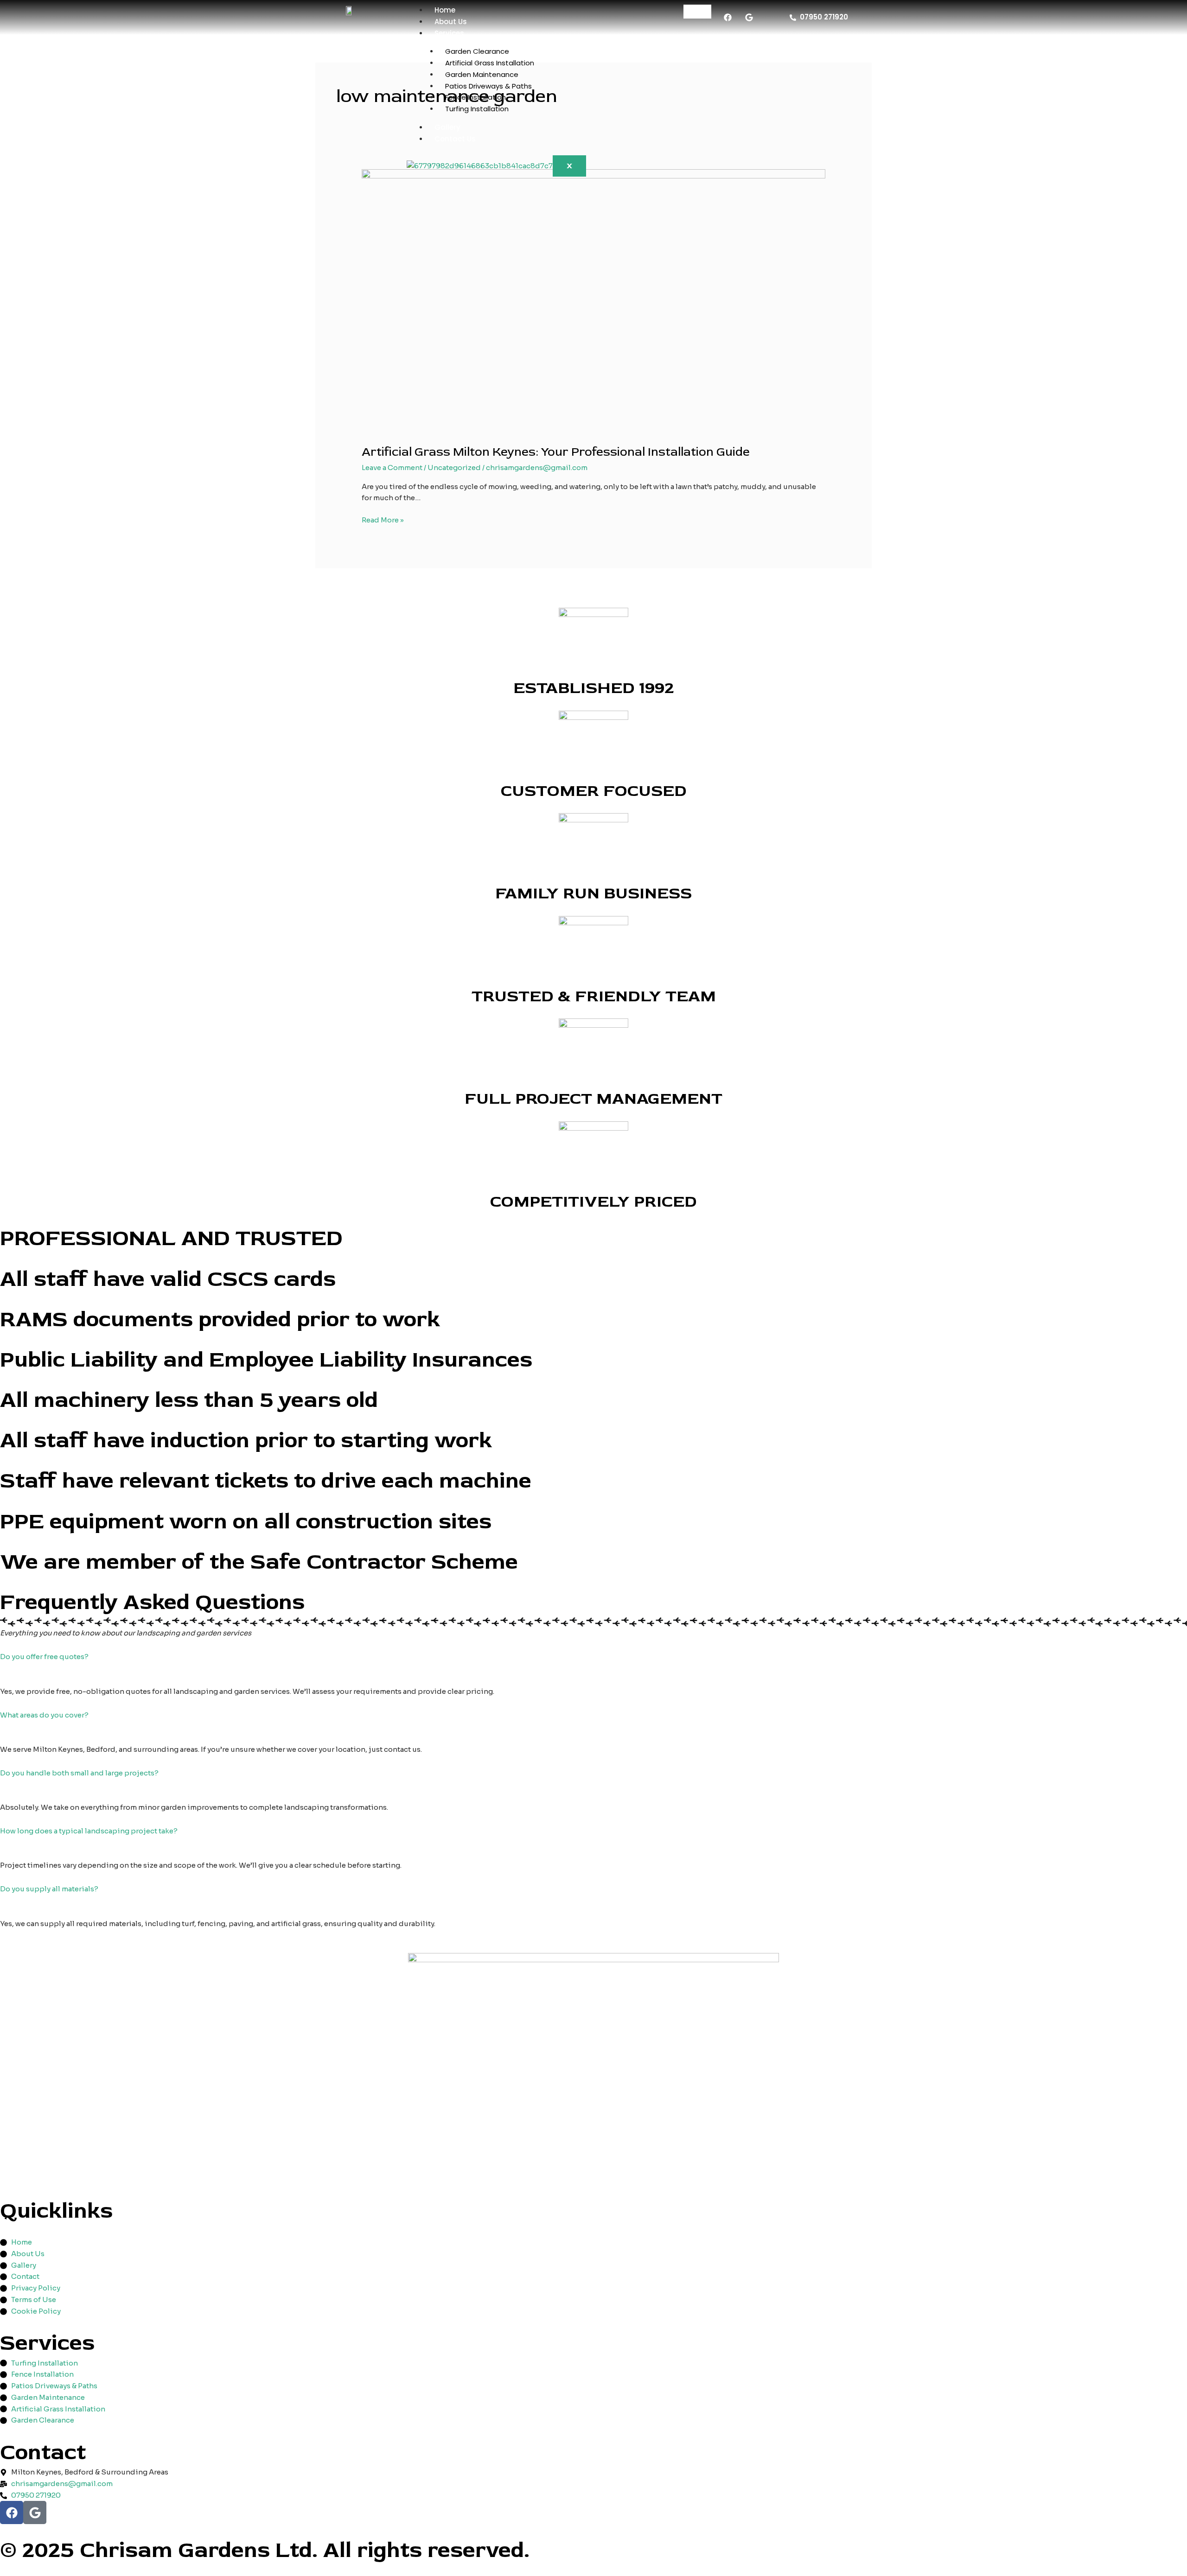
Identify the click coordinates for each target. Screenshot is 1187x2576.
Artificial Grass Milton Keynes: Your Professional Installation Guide (556, 452)
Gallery (447, 127)
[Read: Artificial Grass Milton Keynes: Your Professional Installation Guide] (593, 301)
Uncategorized (454, 467)
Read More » (383, 519)
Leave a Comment (392, 467)
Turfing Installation (477, 109)
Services (449, 33)
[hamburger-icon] (697, 12)
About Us (451, 22)
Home (445, 10)
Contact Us (455, 139)
